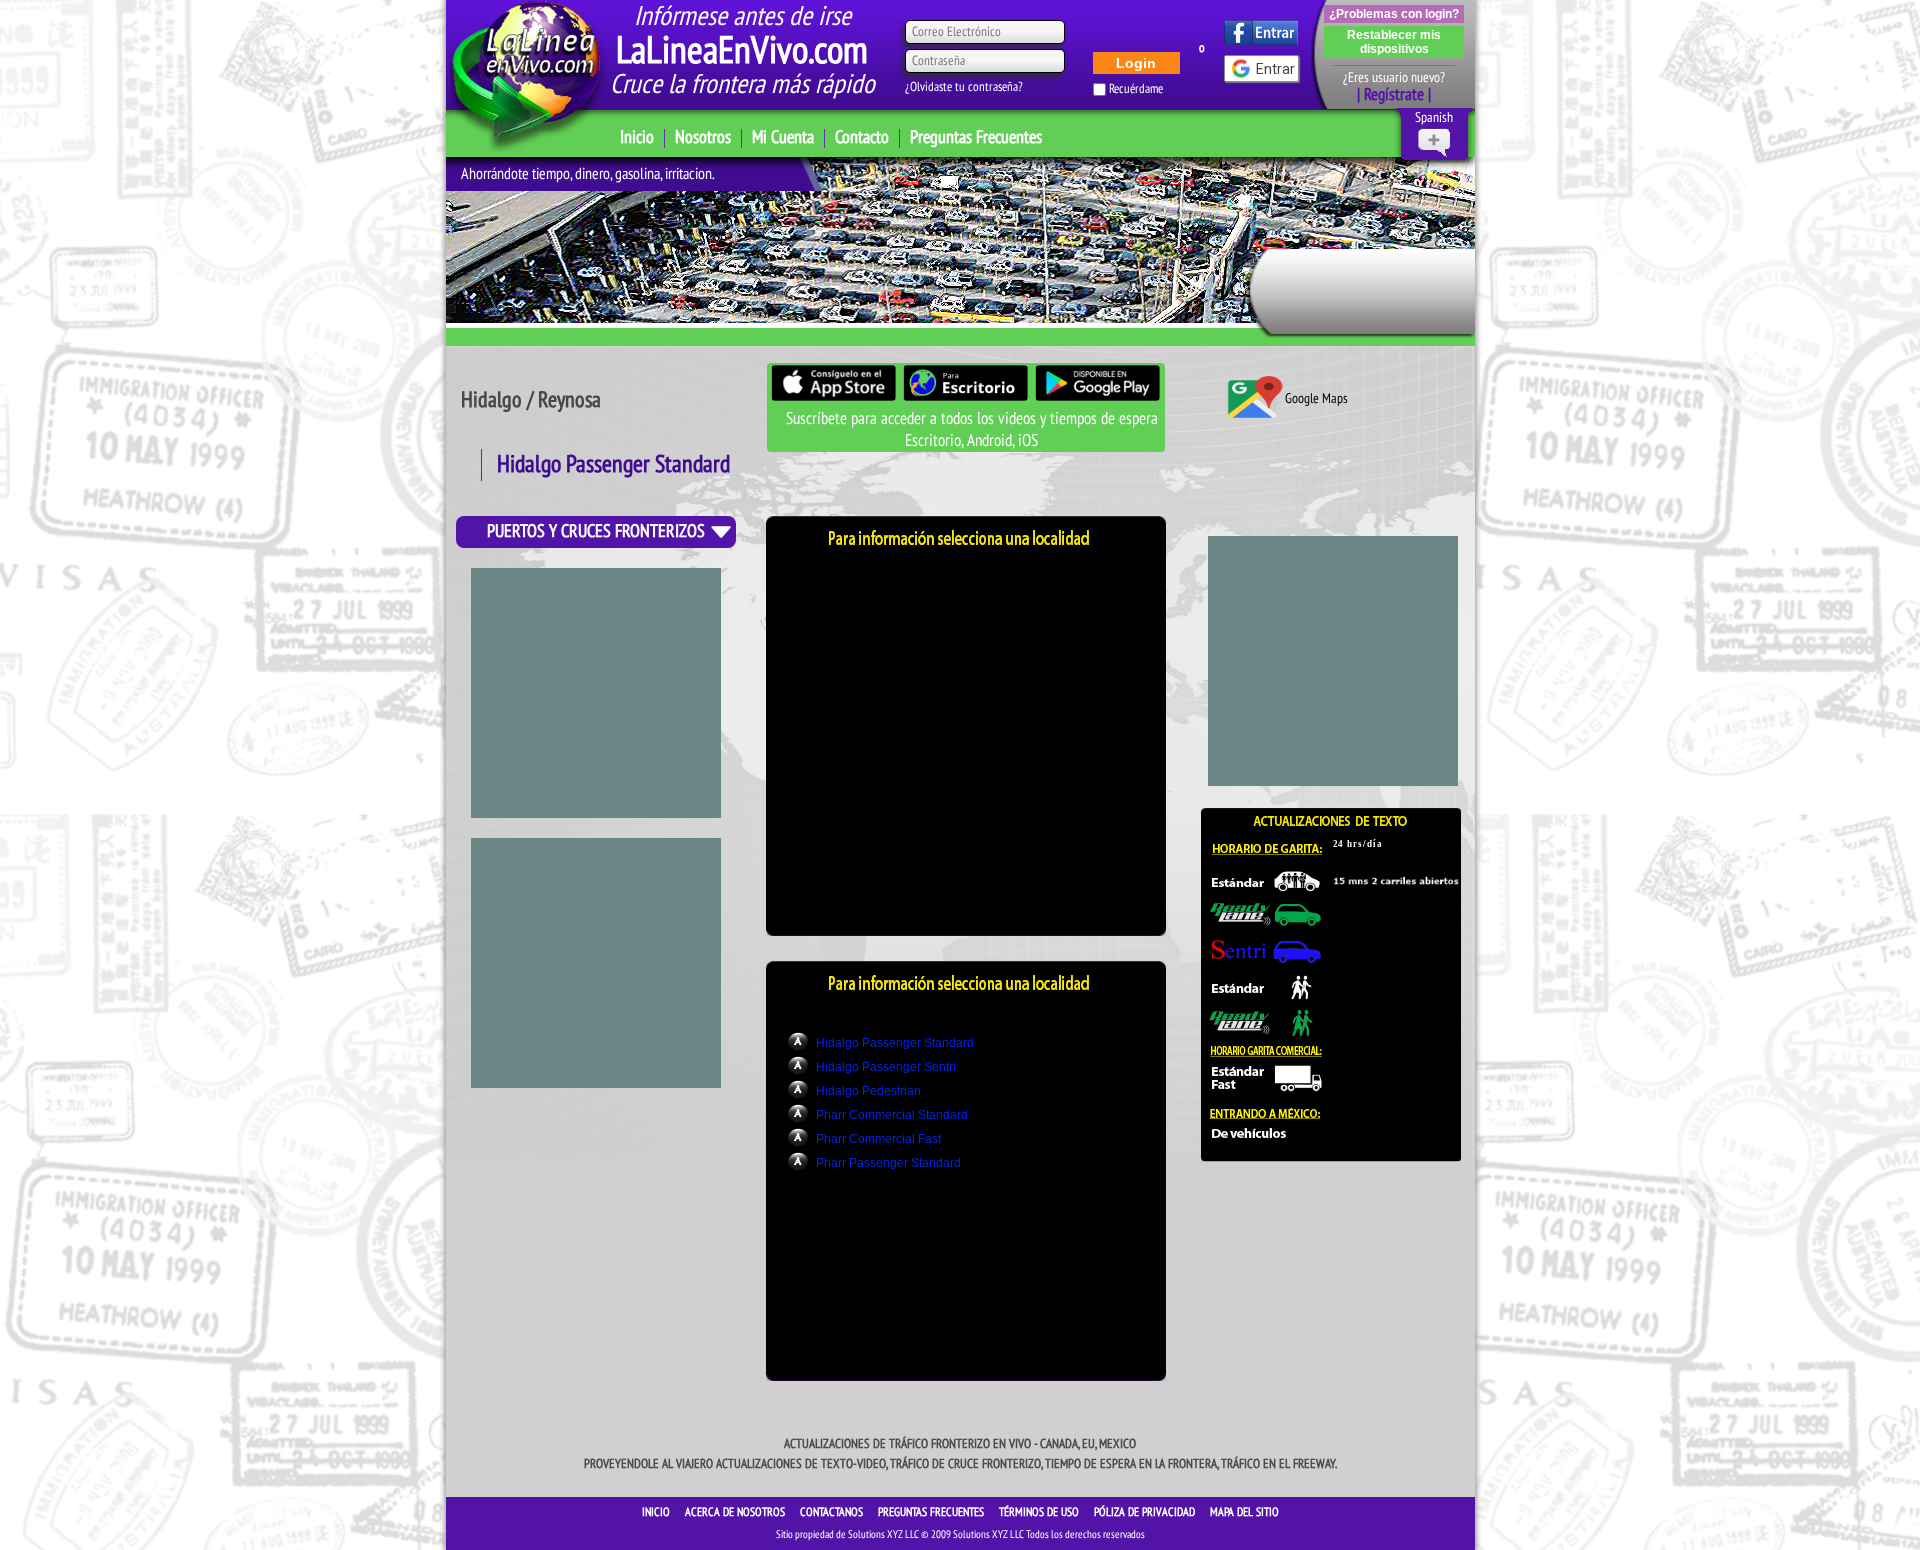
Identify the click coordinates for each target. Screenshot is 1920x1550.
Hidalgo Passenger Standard (895, 1043)
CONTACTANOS (833, 1512)
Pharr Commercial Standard (892, 1115)
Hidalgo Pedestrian (868, 1091)
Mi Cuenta (783, 137)
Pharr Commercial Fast (878, 1139)
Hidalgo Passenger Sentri (886, 1067)
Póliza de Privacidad (1146, 1512)
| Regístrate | (1394, 95)
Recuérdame (1136, 89)
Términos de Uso (1040, 1512)
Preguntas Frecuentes (976, 137)
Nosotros (703, 137)
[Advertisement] (596, 693)
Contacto (862, 137)
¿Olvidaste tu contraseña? (964, 87)
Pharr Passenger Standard (888, 1163)
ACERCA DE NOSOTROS (736, 1512)
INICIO (657, 1512)
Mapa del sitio (1244, 1512)
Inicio (637, 137)
